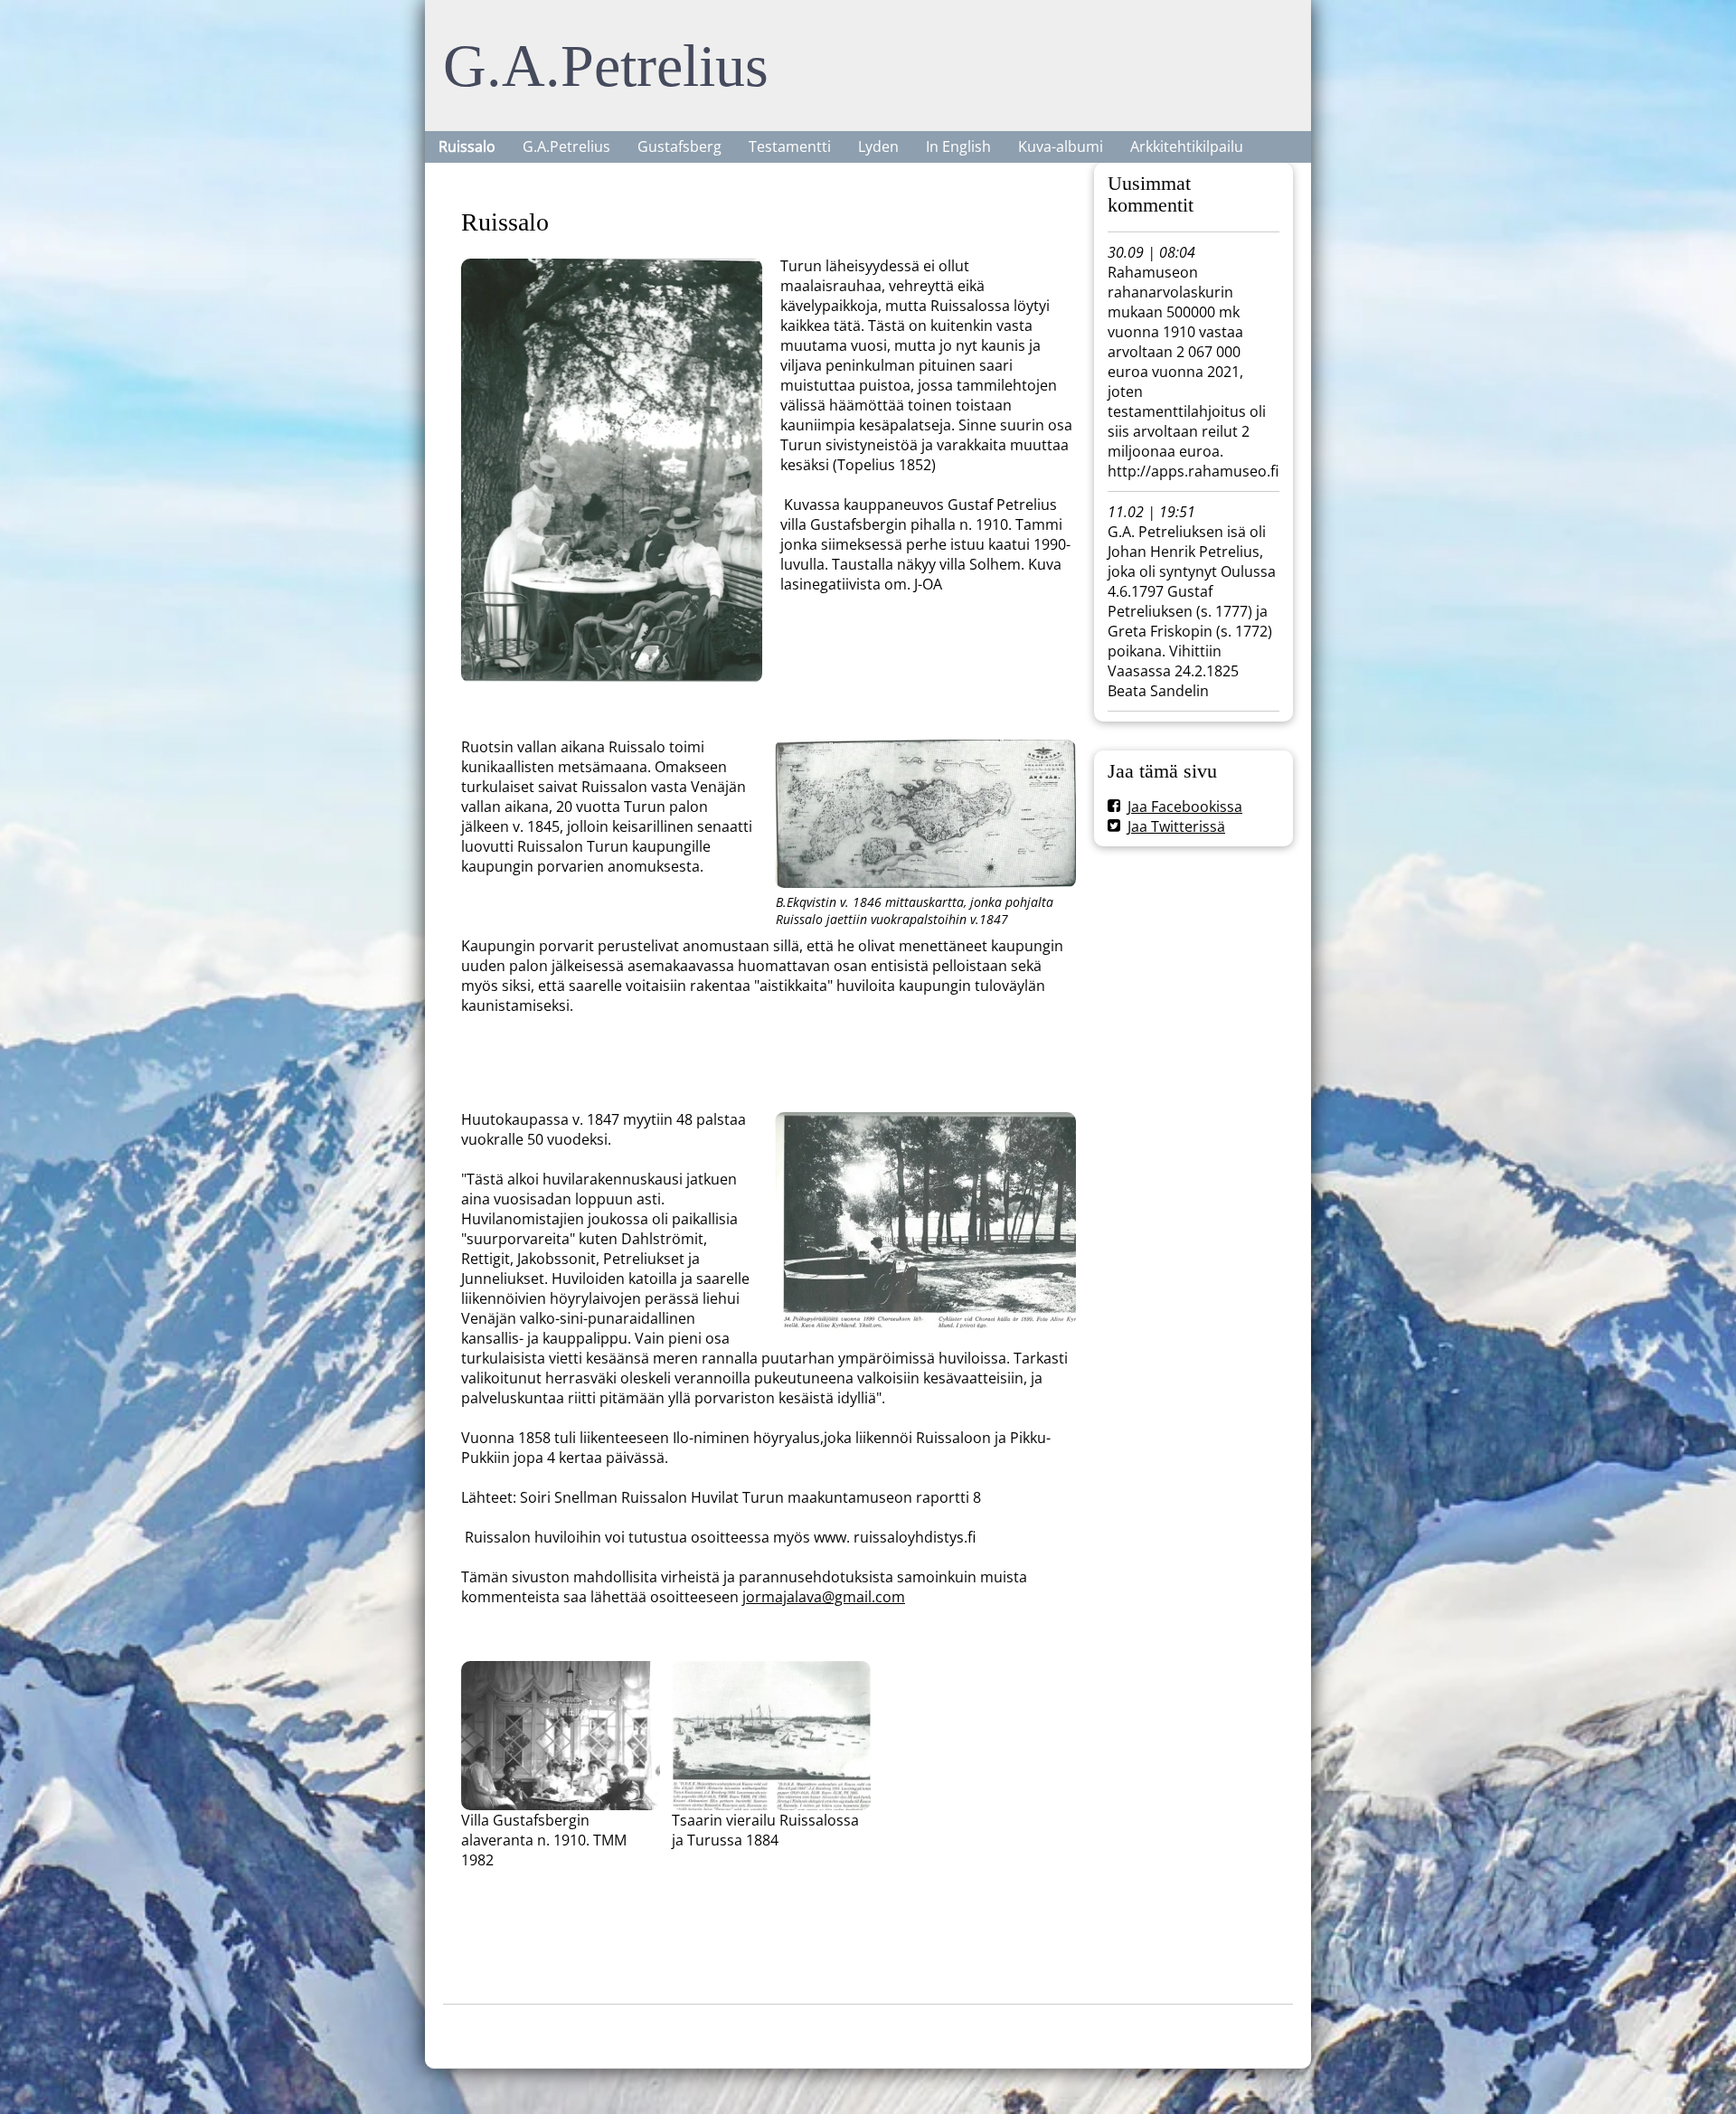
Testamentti (790, 146)
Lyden (878, 146)
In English (958, 146)
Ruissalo (467, 146)
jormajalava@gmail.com (824, 1597)
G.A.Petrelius (606, 66)
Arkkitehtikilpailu (1187, 146)
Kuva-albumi (1061, 146)
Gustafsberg (679, 146)
